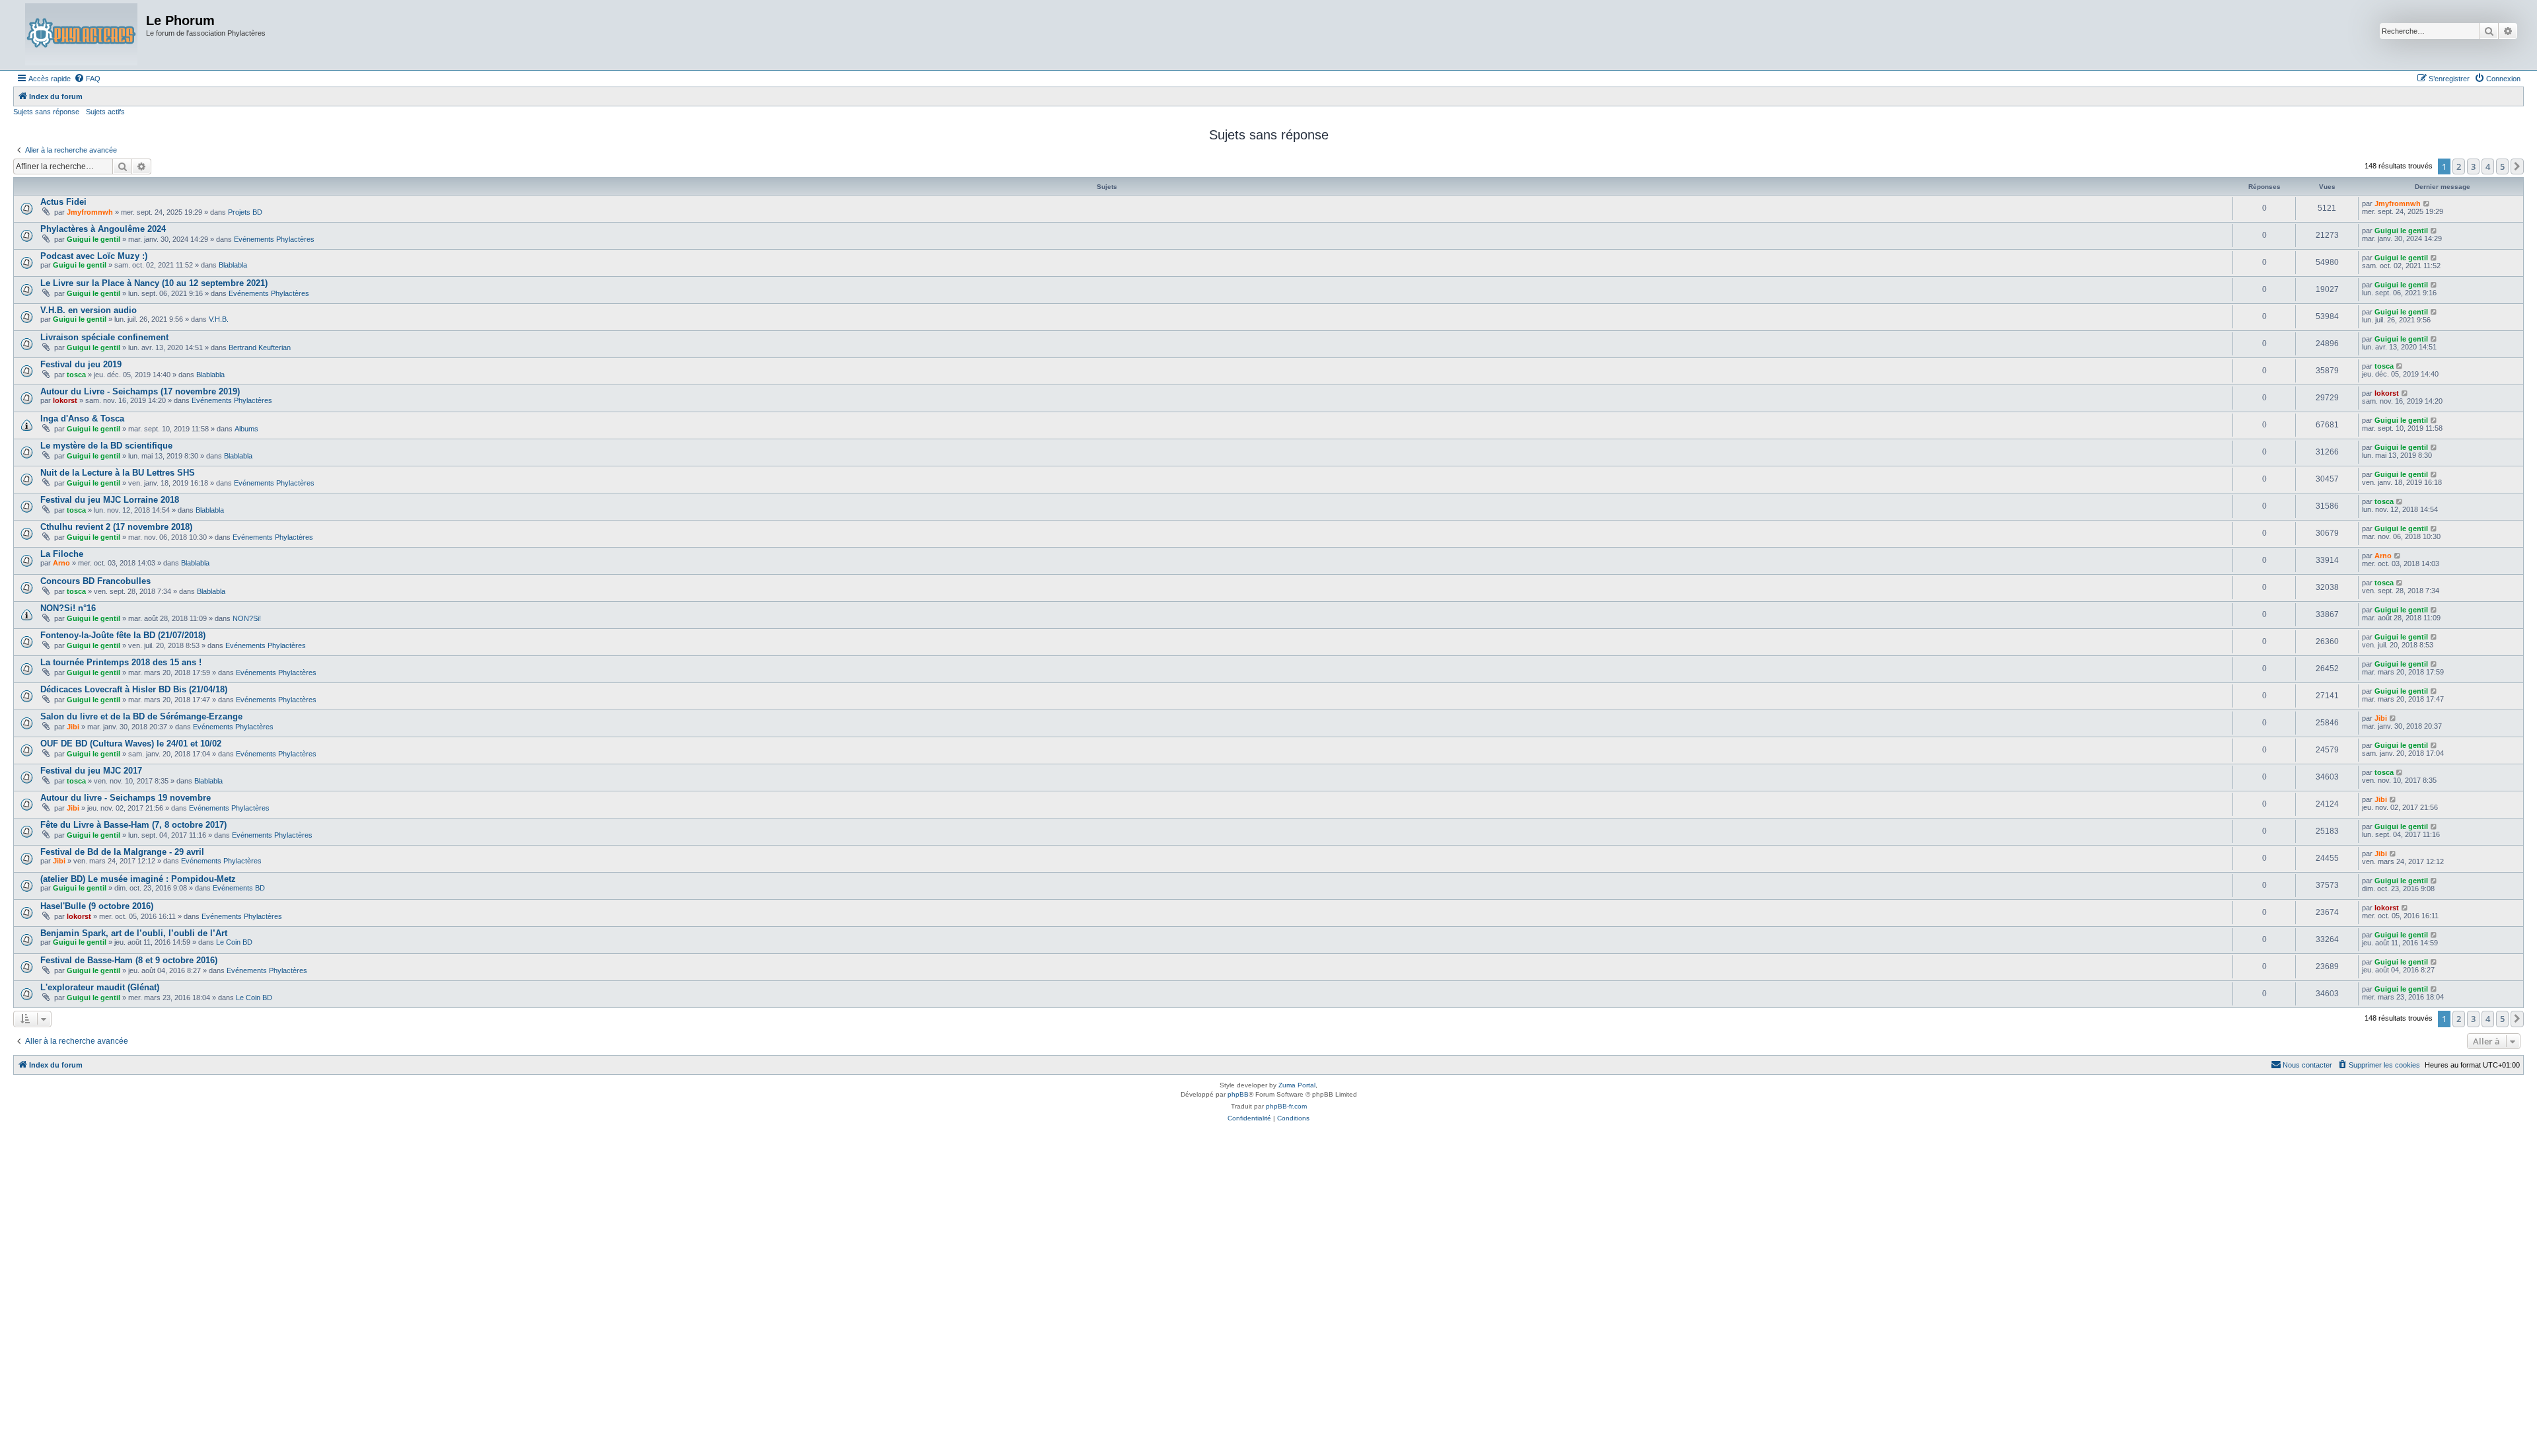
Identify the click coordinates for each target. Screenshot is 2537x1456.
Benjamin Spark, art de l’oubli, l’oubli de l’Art (134, 933)
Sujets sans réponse (46, 112)
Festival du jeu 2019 (81, 364)
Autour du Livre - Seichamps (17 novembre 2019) (140, 391)
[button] (2517, 166)
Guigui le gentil (93, 239)
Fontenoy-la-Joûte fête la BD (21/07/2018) (123, 635)
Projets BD (245, 212)
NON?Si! (247, 618)
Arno (61, 563)
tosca (76, 375)
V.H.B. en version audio (89, 310)
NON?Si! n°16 (68, 608)
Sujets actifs (105, 112)
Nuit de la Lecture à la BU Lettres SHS (118, 473)
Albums (246, 429)
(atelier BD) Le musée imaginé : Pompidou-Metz (138, 879)
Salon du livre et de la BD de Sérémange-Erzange (141, 716)
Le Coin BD (234, 942)
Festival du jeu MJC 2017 (91, 771)
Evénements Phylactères (274, 239)
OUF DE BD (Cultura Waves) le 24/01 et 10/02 (131, 744)
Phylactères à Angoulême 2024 (103, 229)
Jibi (73, 727)
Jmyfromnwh (90, 212)
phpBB (1238, 1094)
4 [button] (2488, 166)
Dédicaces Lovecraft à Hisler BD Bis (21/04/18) (134, 689)
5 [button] (2502, 166)
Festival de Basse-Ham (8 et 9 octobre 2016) (129, 960)
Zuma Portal (1297, 1085)
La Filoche (62, 554)
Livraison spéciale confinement (104, 337)
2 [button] (2459, 166)
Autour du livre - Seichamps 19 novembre (126, 798)
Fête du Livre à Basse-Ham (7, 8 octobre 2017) (133, 825)
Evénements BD (239, 888)
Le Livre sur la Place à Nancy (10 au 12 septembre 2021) (154, 283)
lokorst (65, 400)
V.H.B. (219, 319)
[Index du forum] (81, 35)
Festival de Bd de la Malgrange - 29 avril (122, 852)
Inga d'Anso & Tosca (82, 419)
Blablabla (233, 265)
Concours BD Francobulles (95, 581)
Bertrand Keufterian (260, 347)
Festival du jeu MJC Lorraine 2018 (110, 500)
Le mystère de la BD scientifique (106, 446)
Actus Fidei (63, 202)
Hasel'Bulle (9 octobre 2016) (97, 906)
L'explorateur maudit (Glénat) (100, 987)
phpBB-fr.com (1286, 1106)
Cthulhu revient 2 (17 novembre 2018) (116, 527)
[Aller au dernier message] (2427, 203)
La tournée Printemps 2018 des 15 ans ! (121, 662)
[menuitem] (87, 79)
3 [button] (2473, 166)
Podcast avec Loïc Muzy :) (94, 256)
